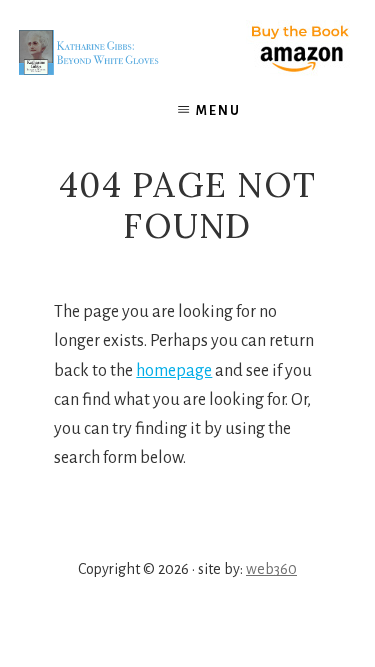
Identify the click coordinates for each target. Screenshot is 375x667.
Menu (218, 111)
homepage (174, 371)
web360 (271, 569)
